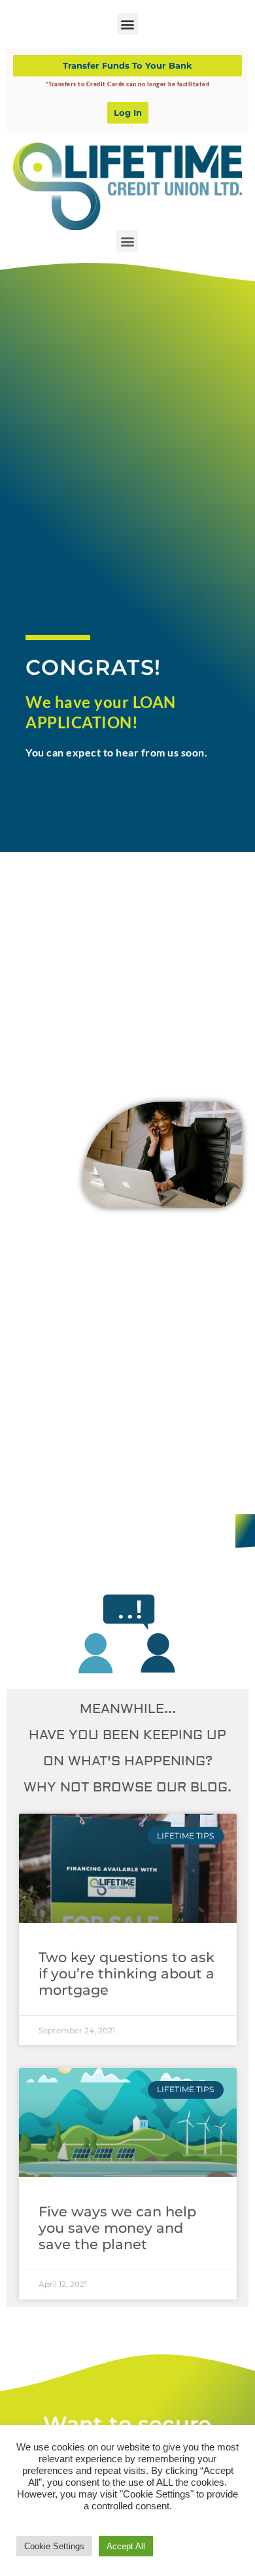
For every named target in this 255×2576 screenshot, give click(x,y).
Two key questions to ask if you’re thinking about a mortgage (127, 1974)
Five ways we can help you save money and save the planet (117, 2228)
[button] (128, 24)
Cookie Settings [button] (54, 2546)
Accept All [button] (126, 2546)
